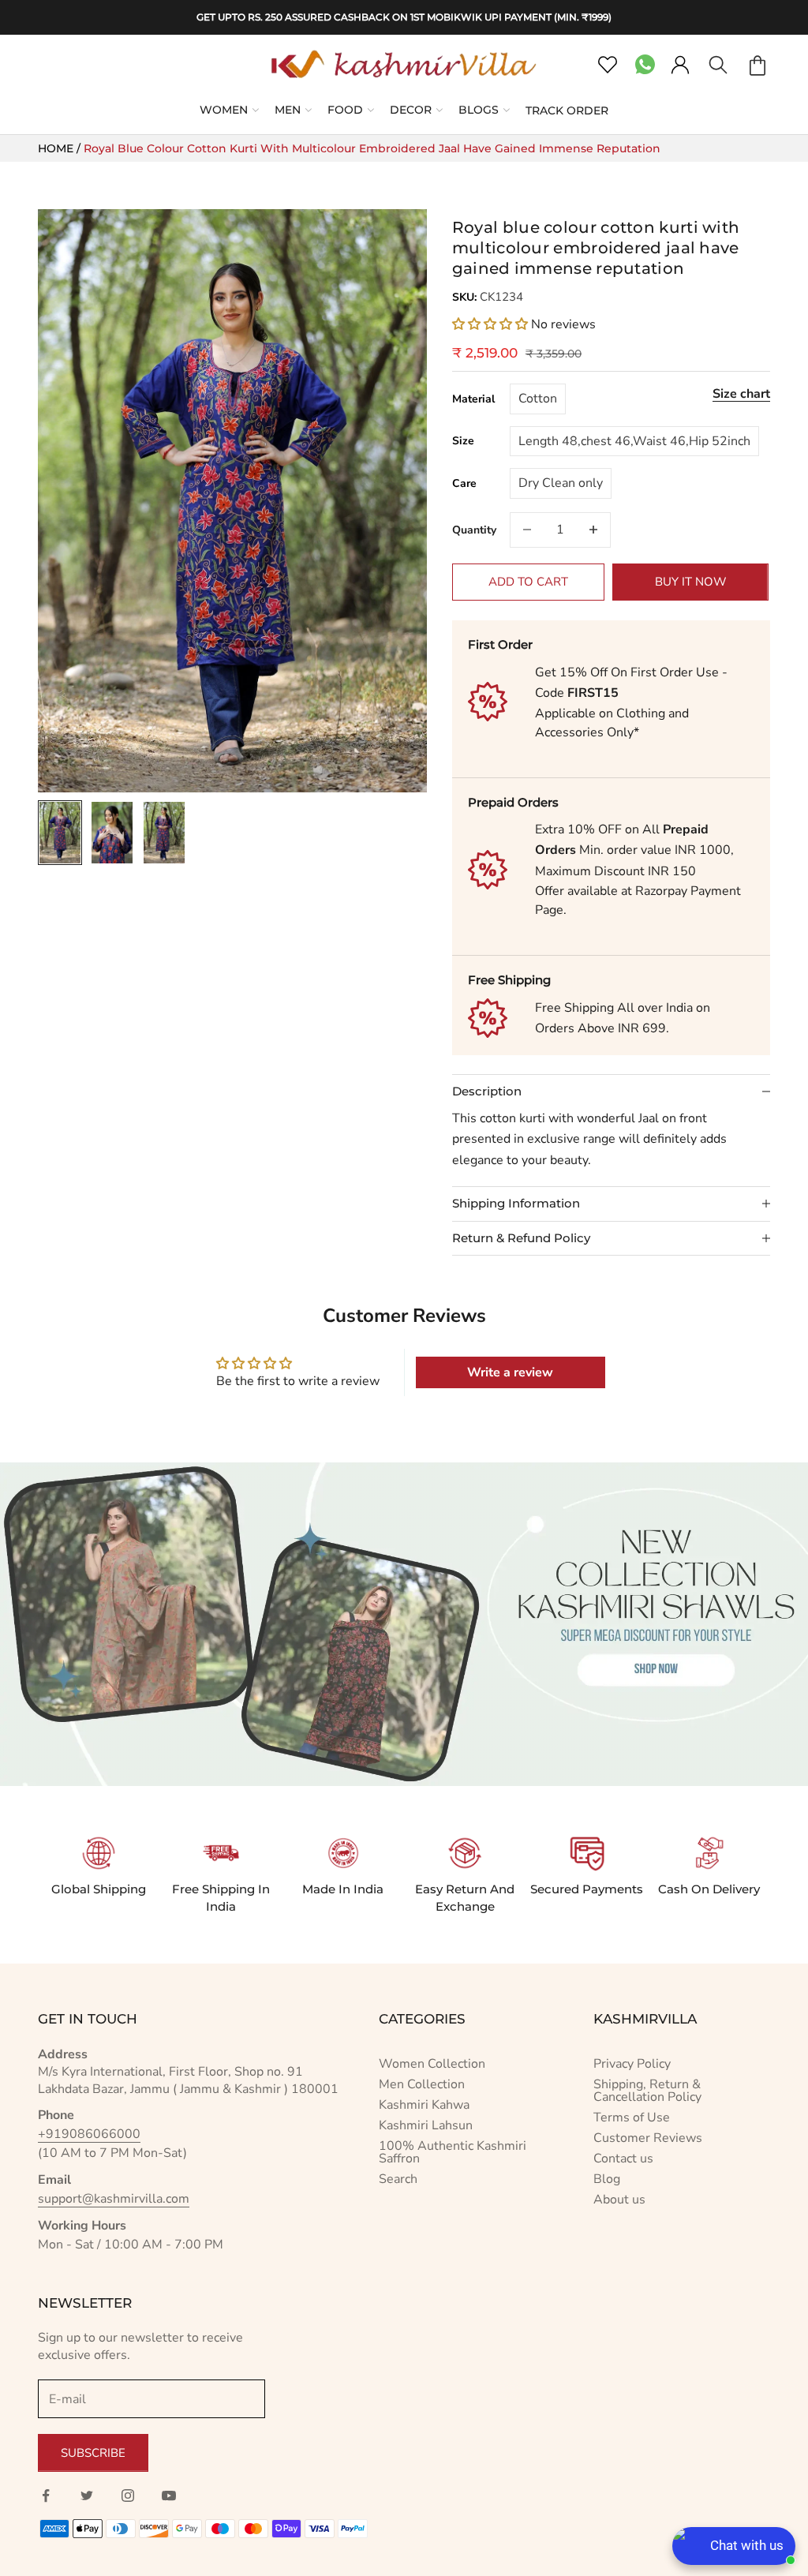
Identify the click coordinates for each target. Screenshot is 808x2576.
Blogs (479, 110)
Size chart (741, 394)
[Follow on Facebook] (46, 2495)
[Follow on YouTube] (169, 2495)
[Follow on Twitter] (87, 2495)
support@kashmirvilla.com (114, 2199)
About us (619, 2200)
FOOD (345, 110)
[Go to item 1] (60, 833)
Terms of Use (632, 2117)
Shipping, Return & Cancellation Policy (647, 2091)
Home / (61, 148)
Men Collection (422, 2084)
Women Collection (432, 2064)
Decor (411, 110)
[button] (492, 324)
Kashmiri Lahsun (426, 2125)
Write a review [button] (510, 1372)
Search (398, 2179)
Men (288, 110)
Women (224, 110)
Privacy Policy (632, 2064)
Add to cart (528, 582)
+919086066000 (89, 2134)
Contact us (623, 2159)
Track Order (567, 110)
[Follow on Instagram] (128, 2495)
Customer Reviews (648, 2138)
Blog (607, 2179)
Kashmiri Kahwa (424, 2105)
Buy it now (691, 582)
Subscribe (93, 2453)
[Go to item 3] (164, 833)
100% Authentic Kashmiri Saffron (453, 2152)
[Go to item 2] (112, 833)
